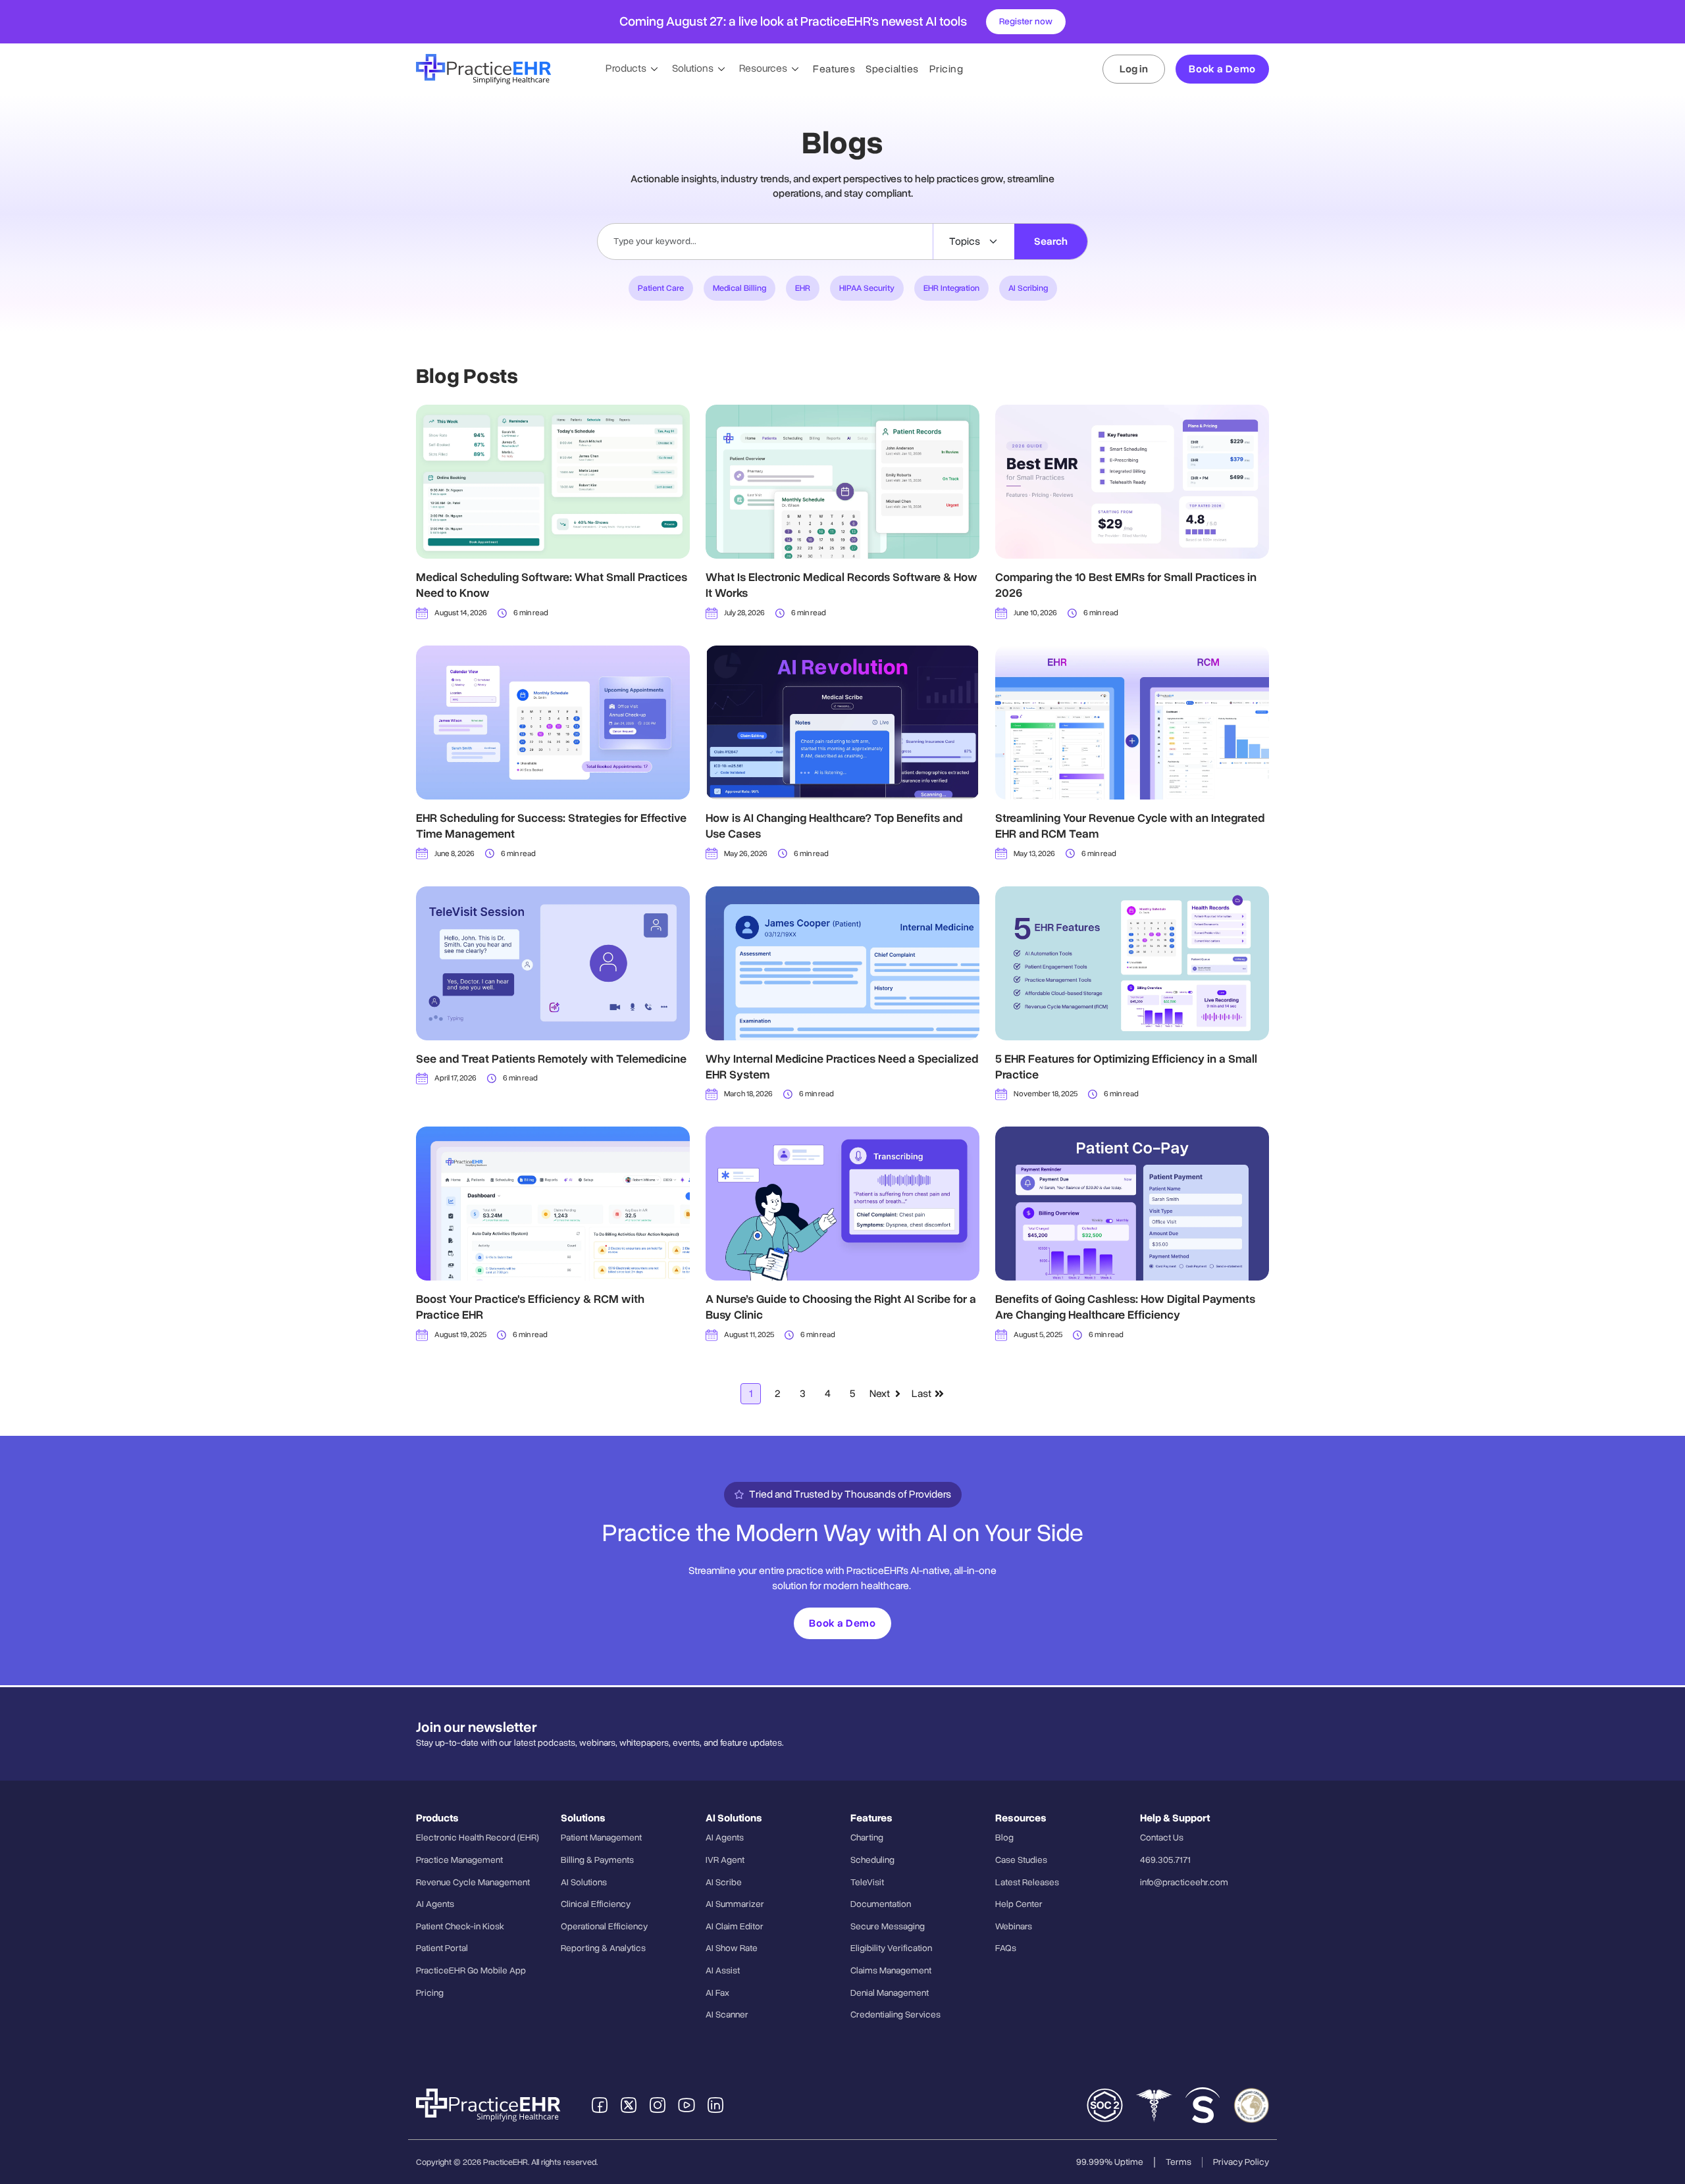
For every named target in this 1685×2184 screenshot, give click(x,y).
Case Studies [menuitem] (1021, 1860)
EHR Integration (951, 288)
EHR (803, 288)
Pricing (946, 69)
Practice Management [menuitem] (459, 1860)
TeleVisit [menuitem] (867, 1882)
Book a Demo (1222, 69)
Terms (1179, 2162)
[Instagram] (658, 2105)
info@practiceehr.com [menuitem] (1184, 1882)
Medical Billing (739, 288)
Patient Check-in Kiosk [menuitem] (460, 1926)
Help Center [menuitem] (1019, 1904)
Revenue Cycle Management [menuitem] (473, 1882)
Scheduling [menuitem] (872, 1860)
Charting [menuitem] (867, 1838)
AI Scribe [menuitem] (724, 1882)
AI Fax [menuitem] (717, 1993)
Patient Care (661, 288)
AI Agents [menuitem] (435, 1904)
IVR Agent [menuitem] (725, 1860)
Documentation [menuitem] (881, 1904)
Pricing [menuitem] (430, 1993)
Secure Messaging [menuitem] (888, 1926)
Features (834, 69)
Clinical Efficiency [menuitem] (596, 1904)
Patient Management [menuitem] (601, 1838)
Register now (1026, 21)
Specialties (892, 69)
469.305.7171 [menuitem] (1165, 1860)
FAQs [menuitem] (1006, 1948)
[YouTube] (687, 2105)
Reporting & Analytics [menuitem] (603, 1948)
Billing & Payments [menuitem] (597, 1860)
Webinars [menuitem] (1014, 1926)
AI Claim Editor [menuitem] (735, 1926)
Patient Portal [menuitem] (442, 1948)
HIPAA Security (867, 288)
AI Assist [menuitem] (723, 1970)
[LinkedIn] (715, 2105)
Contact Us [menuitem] (1162, 1838)
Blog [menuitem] (1004, 1838)
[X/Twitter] (629, 2105)
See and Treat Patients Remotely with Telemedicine (551, 1059)
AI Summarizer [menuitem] (735, 1904)
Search (1051, 241)
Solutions (694, 68)
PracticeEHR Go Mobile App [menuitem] (471, 1970)
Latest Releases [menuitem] (1027, 1882)
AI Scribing (1028, 288)
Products (627, 68)
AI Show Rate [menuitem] (732, 1948)
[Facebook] (600, 2105)
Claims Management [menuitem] (891, 1970)
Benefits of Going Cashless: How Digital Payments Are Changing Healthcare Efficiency (1125, 1307)
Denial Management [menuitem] (890, 1993)
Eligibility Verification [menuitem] (891, 1948)
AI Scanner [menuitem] (727, 2015)
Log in (1134, 69)
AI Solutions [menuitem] (584, 1882)
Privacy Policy (1241, 2162)
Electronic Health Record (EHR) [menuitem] (478, 1838)
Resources (764, 68)
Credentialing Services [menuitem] (895, 2015)
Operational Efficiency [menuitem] (604, 1926)
